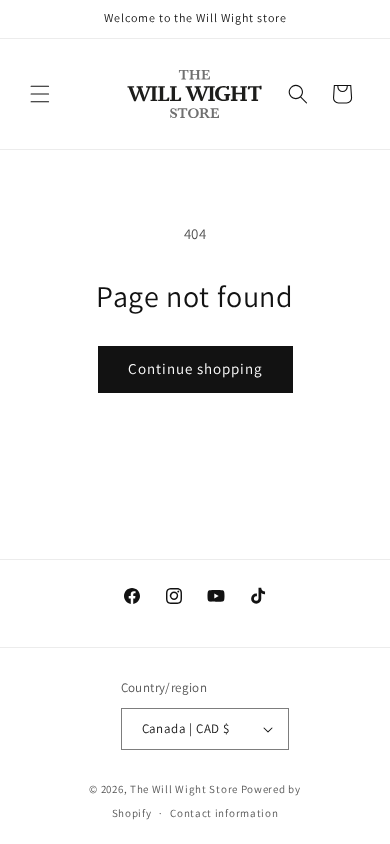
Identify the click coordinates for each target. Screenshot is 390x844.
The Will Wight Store (184, 789)
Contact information (224, 813)
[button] (40, 94)
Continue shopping (195, 368)
